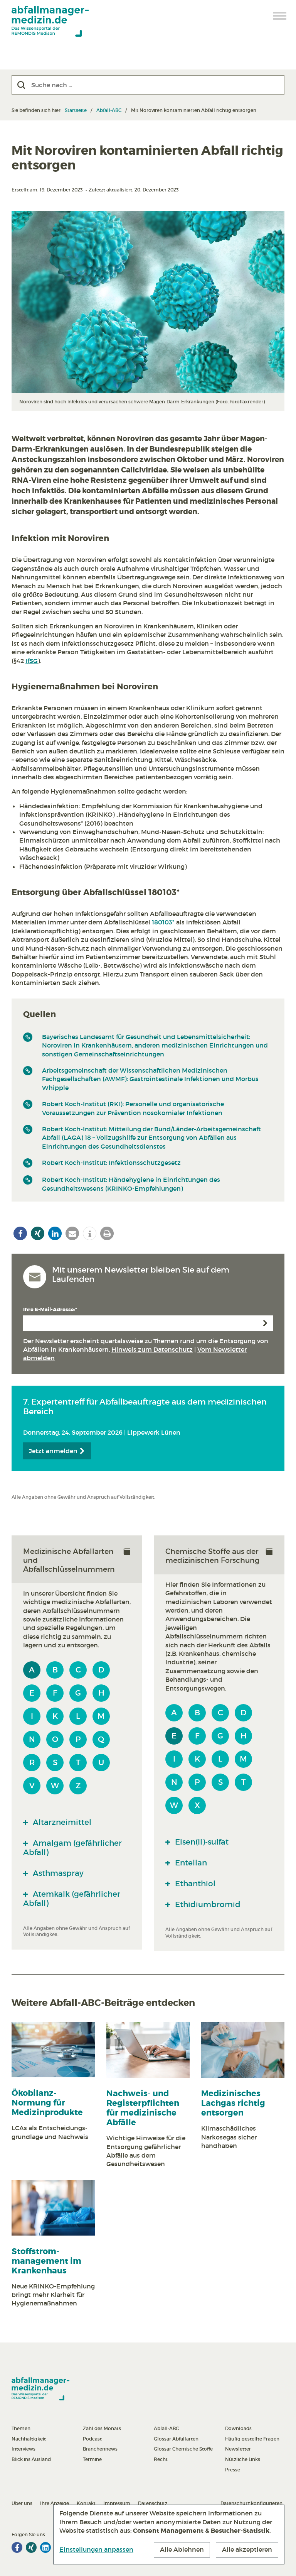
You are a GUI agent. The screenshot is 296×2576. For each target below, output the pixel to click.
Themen (21, 2428)
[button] (20, 1233)
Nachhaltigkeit (29, 2439)
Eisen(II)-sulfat (201, 1842)
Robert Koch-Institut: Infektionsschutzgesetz (111, 1163)
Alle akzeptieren (247, 2549)
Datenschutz (153, 2503)
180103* (163, 922)
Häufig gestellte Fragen (252, 2439)
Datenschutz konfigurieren (251, 2503)
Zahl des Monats (102, 2428)
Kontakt (86, 2503)
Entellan (190, 1863)
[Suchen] (21, 85)
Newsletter (238, 2449)
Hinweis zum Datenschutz (152, 1349)
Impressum (117, 2503)
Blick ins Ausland (31, 2459)
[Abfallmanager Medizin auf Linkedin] (45, 2547)
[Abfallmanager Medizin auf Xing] (31, 2547)
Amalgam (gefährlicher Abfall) (72, 1848)
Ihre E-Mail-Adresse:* (50, 1309)
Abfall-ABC (109, 110)
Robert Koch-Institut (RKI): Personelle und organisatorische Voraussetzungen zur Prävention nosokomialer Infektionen (133, 1108)
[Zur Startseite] (50, 21)
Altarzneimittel (61, 1822)
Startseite (76, 110)
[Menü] (280, 16)
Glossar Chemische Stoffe (183, 2449)
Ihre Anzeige (55, 2503)
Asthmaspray (57, 1873)
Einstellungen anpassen (96, 2549)
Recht (161, 2459)
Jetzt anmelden (54, 1451)
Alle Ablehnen (182, 2549)
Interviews (24, 2449)
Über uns (22, 2503)
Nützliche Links (243, 2459)
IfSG (32, 661)
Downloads (238, 2428)
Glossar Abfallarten (176, 2439)
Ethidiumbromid (207, 1904)
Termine (92, 2459)
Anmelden (265, 1323)
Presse (233, 2470)
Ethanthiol (194, 1884)
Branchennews (100, 2449)
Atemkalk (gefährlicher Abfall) (72, 1899)
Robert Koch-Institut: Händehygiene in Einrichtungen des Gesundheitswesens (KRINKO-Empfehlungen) (131, 1184)
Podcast (92, 2439)
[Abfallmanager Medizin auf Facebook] (17, 2547)
